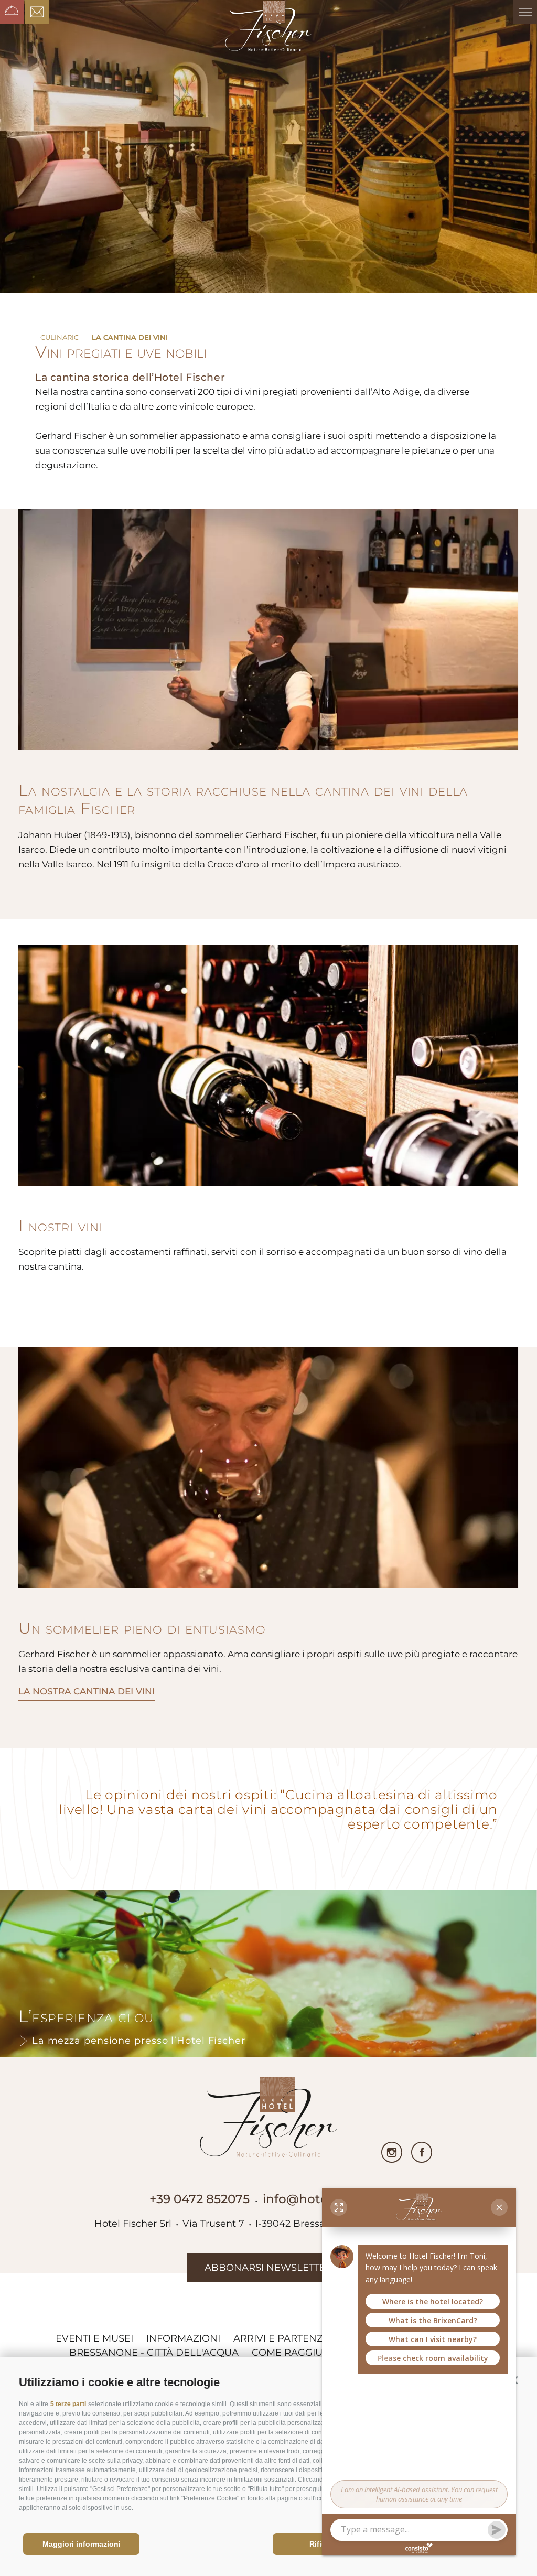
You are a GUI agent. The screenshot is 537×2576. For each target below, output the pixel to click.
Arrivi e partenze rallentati (312, 2338)
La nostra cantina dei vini (87, 1691)
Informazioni (183, 2338)
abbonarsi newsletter (268, 2268)
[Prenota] (12, 12)
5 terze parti (68, 2404)
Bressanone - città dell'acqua (154, 2353)
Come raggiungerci (306, 2353)
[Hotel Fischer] (269, 27)
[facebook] (422, 2152)
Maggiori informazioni (82, 2544)
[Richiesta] (37, 12)
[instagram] (392, 2152)
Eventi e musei (94, 2338)
